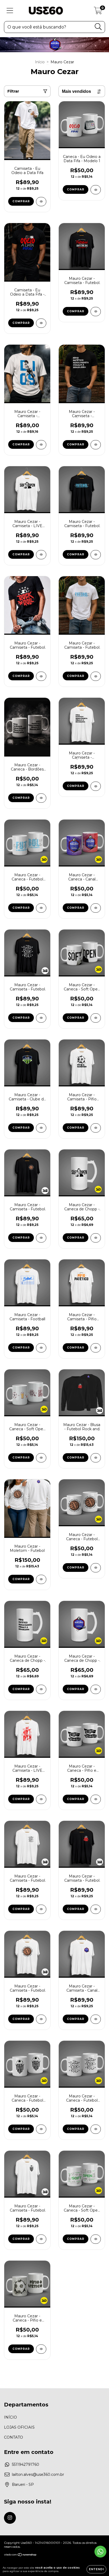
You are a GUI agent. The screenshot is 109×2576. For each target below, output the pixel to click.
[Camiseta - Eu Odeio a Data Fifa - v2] (41, 323)
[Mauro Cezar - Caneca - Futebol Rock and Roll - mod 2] (41, 2129)
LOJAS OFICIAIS (19, 2427)
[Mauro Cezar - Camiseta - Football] (41, 1348)
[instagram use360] (10, 2518)
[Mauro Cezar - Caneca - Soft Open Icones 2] (41, 1458)
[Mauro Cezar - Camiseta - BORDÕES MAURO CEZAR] (96, 445)
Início (40, 62)
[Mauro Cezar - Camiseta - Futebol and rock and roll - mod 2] (41, 676)
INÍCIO (10, 2417)
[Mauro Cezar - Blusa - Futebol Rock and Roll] (96, 1458)
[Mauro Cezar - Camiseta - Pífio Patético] (96, 1128)
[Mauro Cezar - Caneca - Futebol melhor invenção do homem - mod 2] (96, 1568)
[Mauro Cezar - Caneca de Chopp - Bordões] (41, 1689)
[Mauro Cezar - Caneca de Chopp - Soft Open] (96, 1238)
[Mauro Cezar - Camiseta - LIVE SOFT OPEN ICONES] (41, 1799)
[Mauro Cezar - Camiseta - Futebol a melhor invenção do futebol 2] (96, 312)
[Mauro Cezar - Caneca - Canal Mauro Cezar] (96, 908)
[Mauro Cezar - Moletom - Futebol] (41, 1579)
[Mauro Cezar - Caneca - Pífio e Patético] (41, 2349)
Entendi (96, 2569)
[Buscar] (98, 27)
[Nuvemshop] (21, 2555)
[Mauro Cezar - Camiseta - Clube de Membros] (41, 1128)
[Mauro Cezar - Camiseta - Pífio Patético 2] (96, 1348)
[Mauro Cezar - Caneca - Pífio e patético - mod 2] (96, 1799)
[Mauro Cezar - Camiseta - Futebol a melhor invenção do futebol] (96, 555)
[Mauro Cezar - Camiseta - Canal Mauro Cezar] (96, 2019)
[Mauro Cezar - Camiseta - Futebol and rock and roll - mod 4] (41, 1909)
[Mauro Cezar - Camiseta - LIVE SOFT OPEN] (41, 555)
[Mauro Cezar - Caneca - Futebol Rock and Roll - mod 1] (96, 2129)
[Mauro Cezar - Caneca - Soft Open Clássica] (96, 1018)
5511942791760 (26, 2464)
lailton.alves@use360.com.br (38, 2474)
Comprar (21, 201)
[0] (98, 12)
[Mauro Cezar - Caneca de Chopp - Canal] (96, 1689)
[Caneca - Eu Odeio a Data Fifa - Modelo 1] (96, 190)
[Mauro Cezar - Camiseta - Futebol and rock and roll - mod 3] (41, 1018)
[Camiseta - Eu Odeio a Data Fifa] (41, 202)
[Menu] (10, 11)
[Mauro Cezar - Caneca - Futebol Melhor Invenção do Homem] (41, 908)
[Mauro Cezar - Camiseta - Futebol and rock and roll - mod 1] (96, 1909)
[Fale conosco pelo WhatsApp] (100, 2552)
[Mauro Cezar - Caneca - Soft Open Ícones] (96, 2239)
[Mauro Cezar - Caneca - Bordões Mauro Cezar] (41, 798)
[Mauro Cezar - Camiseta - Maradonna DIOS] (41, 445)
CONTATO (13, 2437)
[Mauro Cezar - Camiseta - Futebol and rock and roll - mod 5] (41, 2239)
